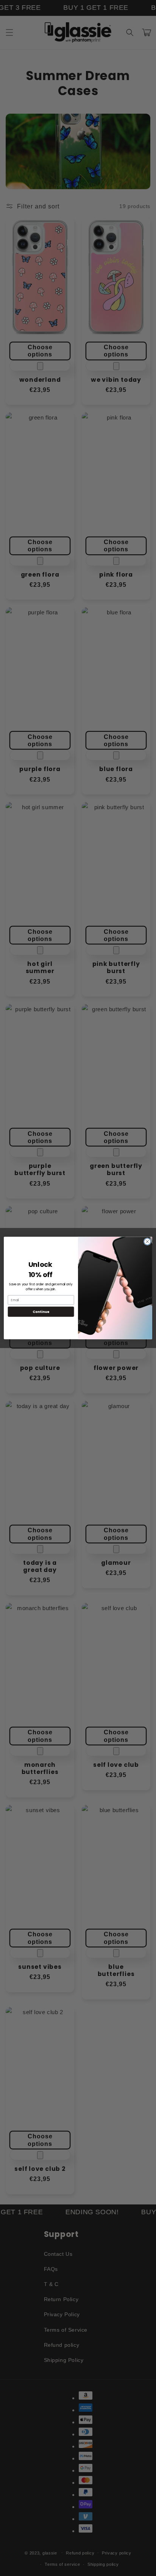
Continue (41, 1312)
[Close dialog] (147, 1242)
